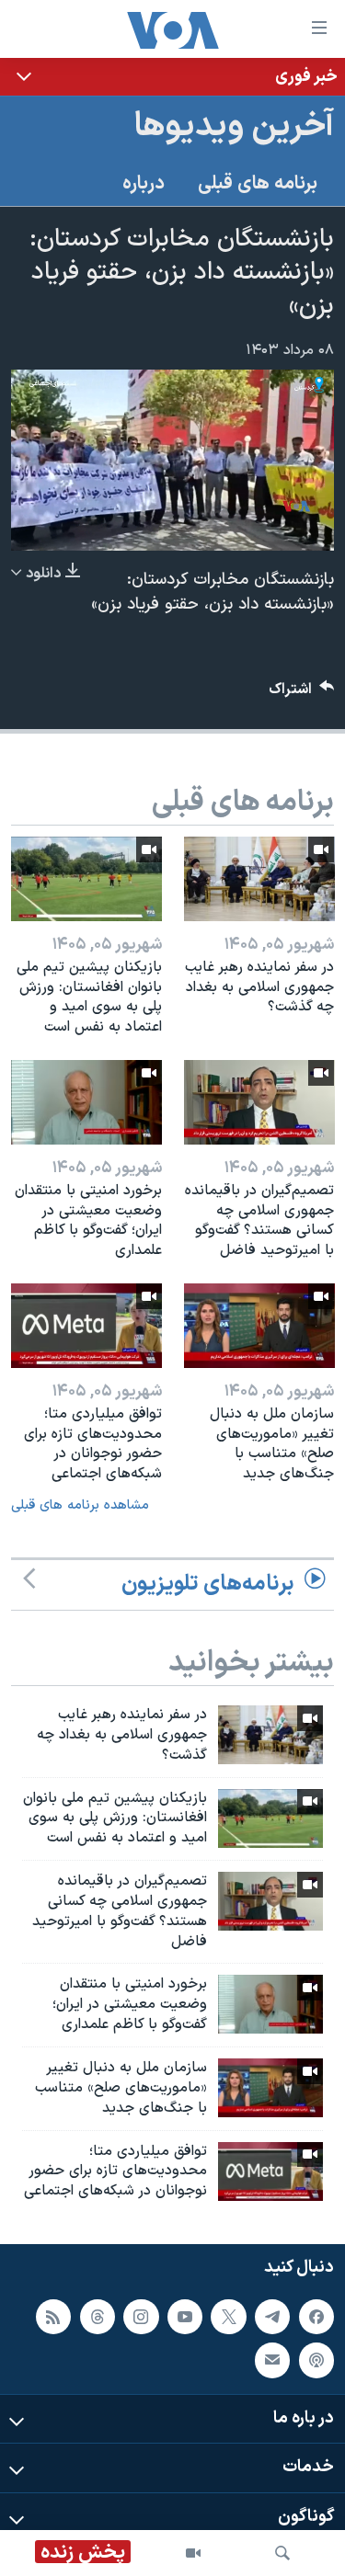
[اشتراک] (272, 2360)
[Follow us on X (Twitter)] (228, 2317)
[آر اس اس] (53, 2317)
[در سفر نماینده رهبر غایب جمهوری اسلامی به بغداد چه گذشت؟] (259, 879)
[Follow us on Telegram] (272, 2317)
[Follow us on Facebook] (316, 2317)
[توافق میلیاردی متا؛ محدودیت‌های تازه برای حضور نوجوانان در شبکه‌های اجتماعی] (86, 1326)
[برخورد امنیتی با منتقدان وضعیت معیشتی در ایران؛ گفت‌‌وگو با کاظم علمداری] (86, 1102)
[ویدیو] (193, 2553)
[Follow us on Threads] (98, 2317)
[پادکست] (316, 2360)
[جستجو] (282, 2553)
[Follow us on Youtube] (185, 2317)
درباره (144, 184)
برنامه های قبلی (258, 184)
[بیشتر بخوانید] (172, 77)
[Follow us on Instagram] (141, 2317)
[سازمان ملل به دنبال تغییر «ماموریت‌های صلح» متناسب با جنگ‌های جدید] (259, 1326)
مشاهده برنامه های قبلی (80, 1505)
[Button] (302, 694)
